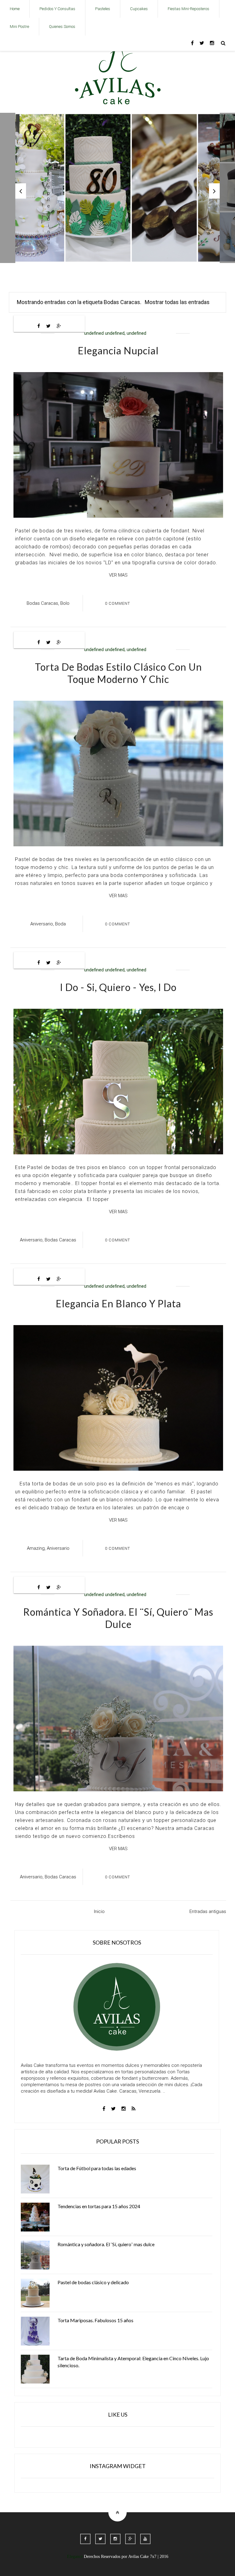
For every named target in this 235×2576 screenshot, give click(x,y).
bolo (65, 603)
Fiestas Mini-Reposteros (188, 9)
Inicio (99, 1911)
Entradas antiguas (208, 1911)
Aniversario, (42, 924)
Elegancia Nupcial (118, 351)
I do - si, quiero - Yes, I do (118, 987)
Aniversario (58, 1548)
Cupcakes (139, 9)
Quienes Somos (62, 27)
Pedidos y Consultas (57, 9)
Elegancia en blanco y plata (118, 1303)
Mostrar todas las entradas (177, 302)
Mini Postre (19, 27)
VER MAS (118, 575)
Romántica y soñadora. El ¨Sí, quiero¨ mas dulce (118, 1618)
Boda (60, 924)
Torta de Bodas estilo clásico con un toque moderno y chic (118, 673)
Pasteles (103, 9)
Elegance (75, 2557)
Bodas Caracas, (43, 603)
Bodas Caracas (60, 1240)
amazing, (36, 1548)
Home (15, 9)
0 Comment (117, 603)
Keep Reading (48, 206)
